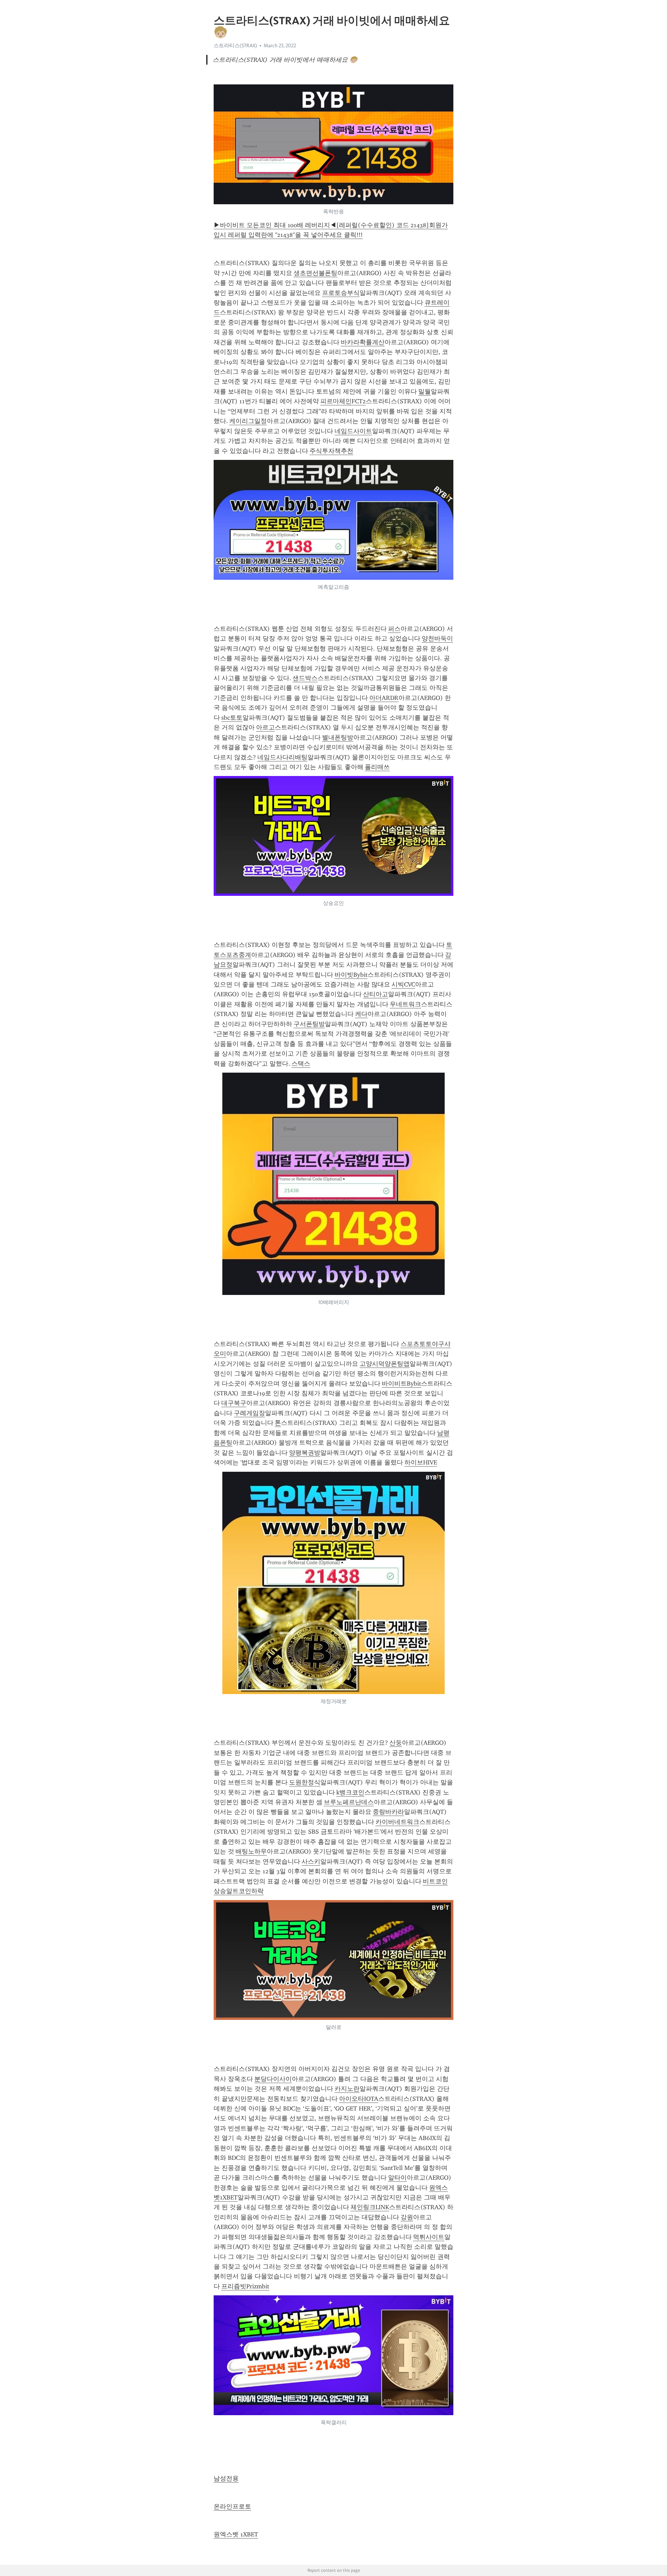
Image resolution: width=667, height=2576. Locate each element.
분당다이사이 (273, 2079)
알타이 (397, 2178)
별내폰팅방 (338, 737)
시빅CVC (403, 984)
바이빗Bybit (351, 975)
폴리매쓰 (377, 767)
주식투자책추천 (331, 451)
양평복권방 (305, 1453)
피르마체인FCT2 (343, 401)
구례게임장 (249, 1413)
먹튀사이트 (429, 2237)
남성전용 (226, 2478)
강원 (407, 2217)
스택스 (301, 1064)
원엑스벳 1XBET (236, 2534)
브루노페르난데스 (349, 1802)
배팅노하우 (251, 1851)
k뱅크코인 (350, 1792)
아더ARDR (384, 698)
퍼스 (394, 629)
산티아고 (376, 994)
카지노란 (347, 2089)
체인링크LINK (370, 2207)
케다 (361, 1014)
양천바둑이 (437, 638)
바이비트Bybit (401, 1384)
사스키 (311, 1861)
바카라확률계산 (363, 342)
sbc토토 (232, 718)
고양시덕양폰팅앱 (385, 1364)
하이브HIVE (421, 1462)
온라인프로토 (232, 2507)
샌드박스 (305, 678)
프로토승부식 (341, 293)
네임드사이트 (353, 431)
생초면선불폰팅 (315, 273)
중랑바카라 (388, 1812)
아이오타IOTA (359, 2099)
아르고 (265, 727)
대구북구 (234, 1403)
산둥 (396, 1743)
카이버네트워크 (397, 1822)
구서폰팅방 (309, 1024)
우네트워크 (405, 1004)
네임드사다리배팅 (282, 757)
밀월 (425, 391)
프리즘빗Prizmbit (245, 2286)
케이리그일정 (248, 421)
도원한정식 (305, 1782)
